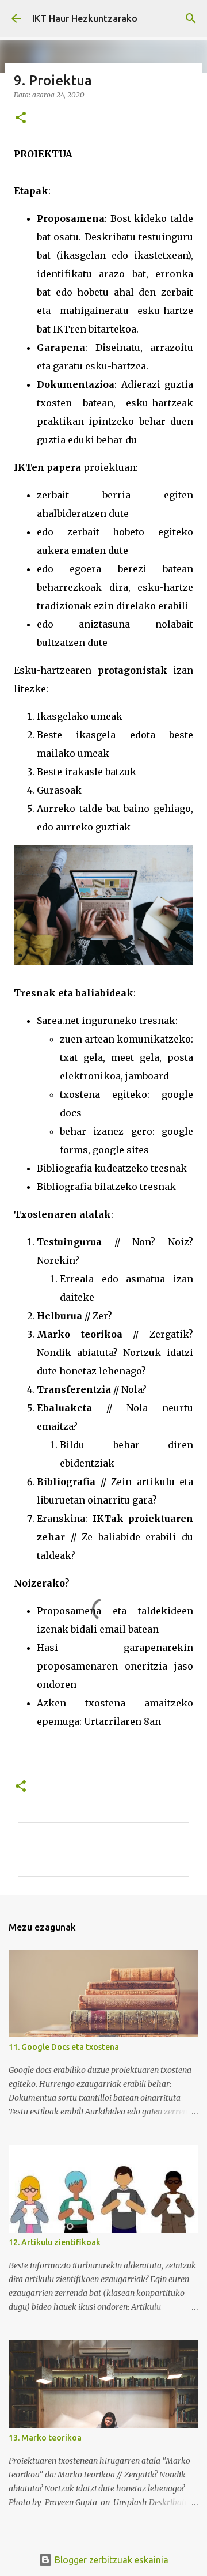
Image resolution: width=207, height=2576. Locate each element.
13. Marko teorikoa (45, 2438)
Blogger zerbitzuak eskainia (110, 2560)
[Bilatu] (191, 18)
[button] (21, 118)
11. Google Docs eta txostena (64, 2047)
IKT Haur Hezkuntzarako (85, 18)
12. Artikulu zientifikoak (55, 2242)
